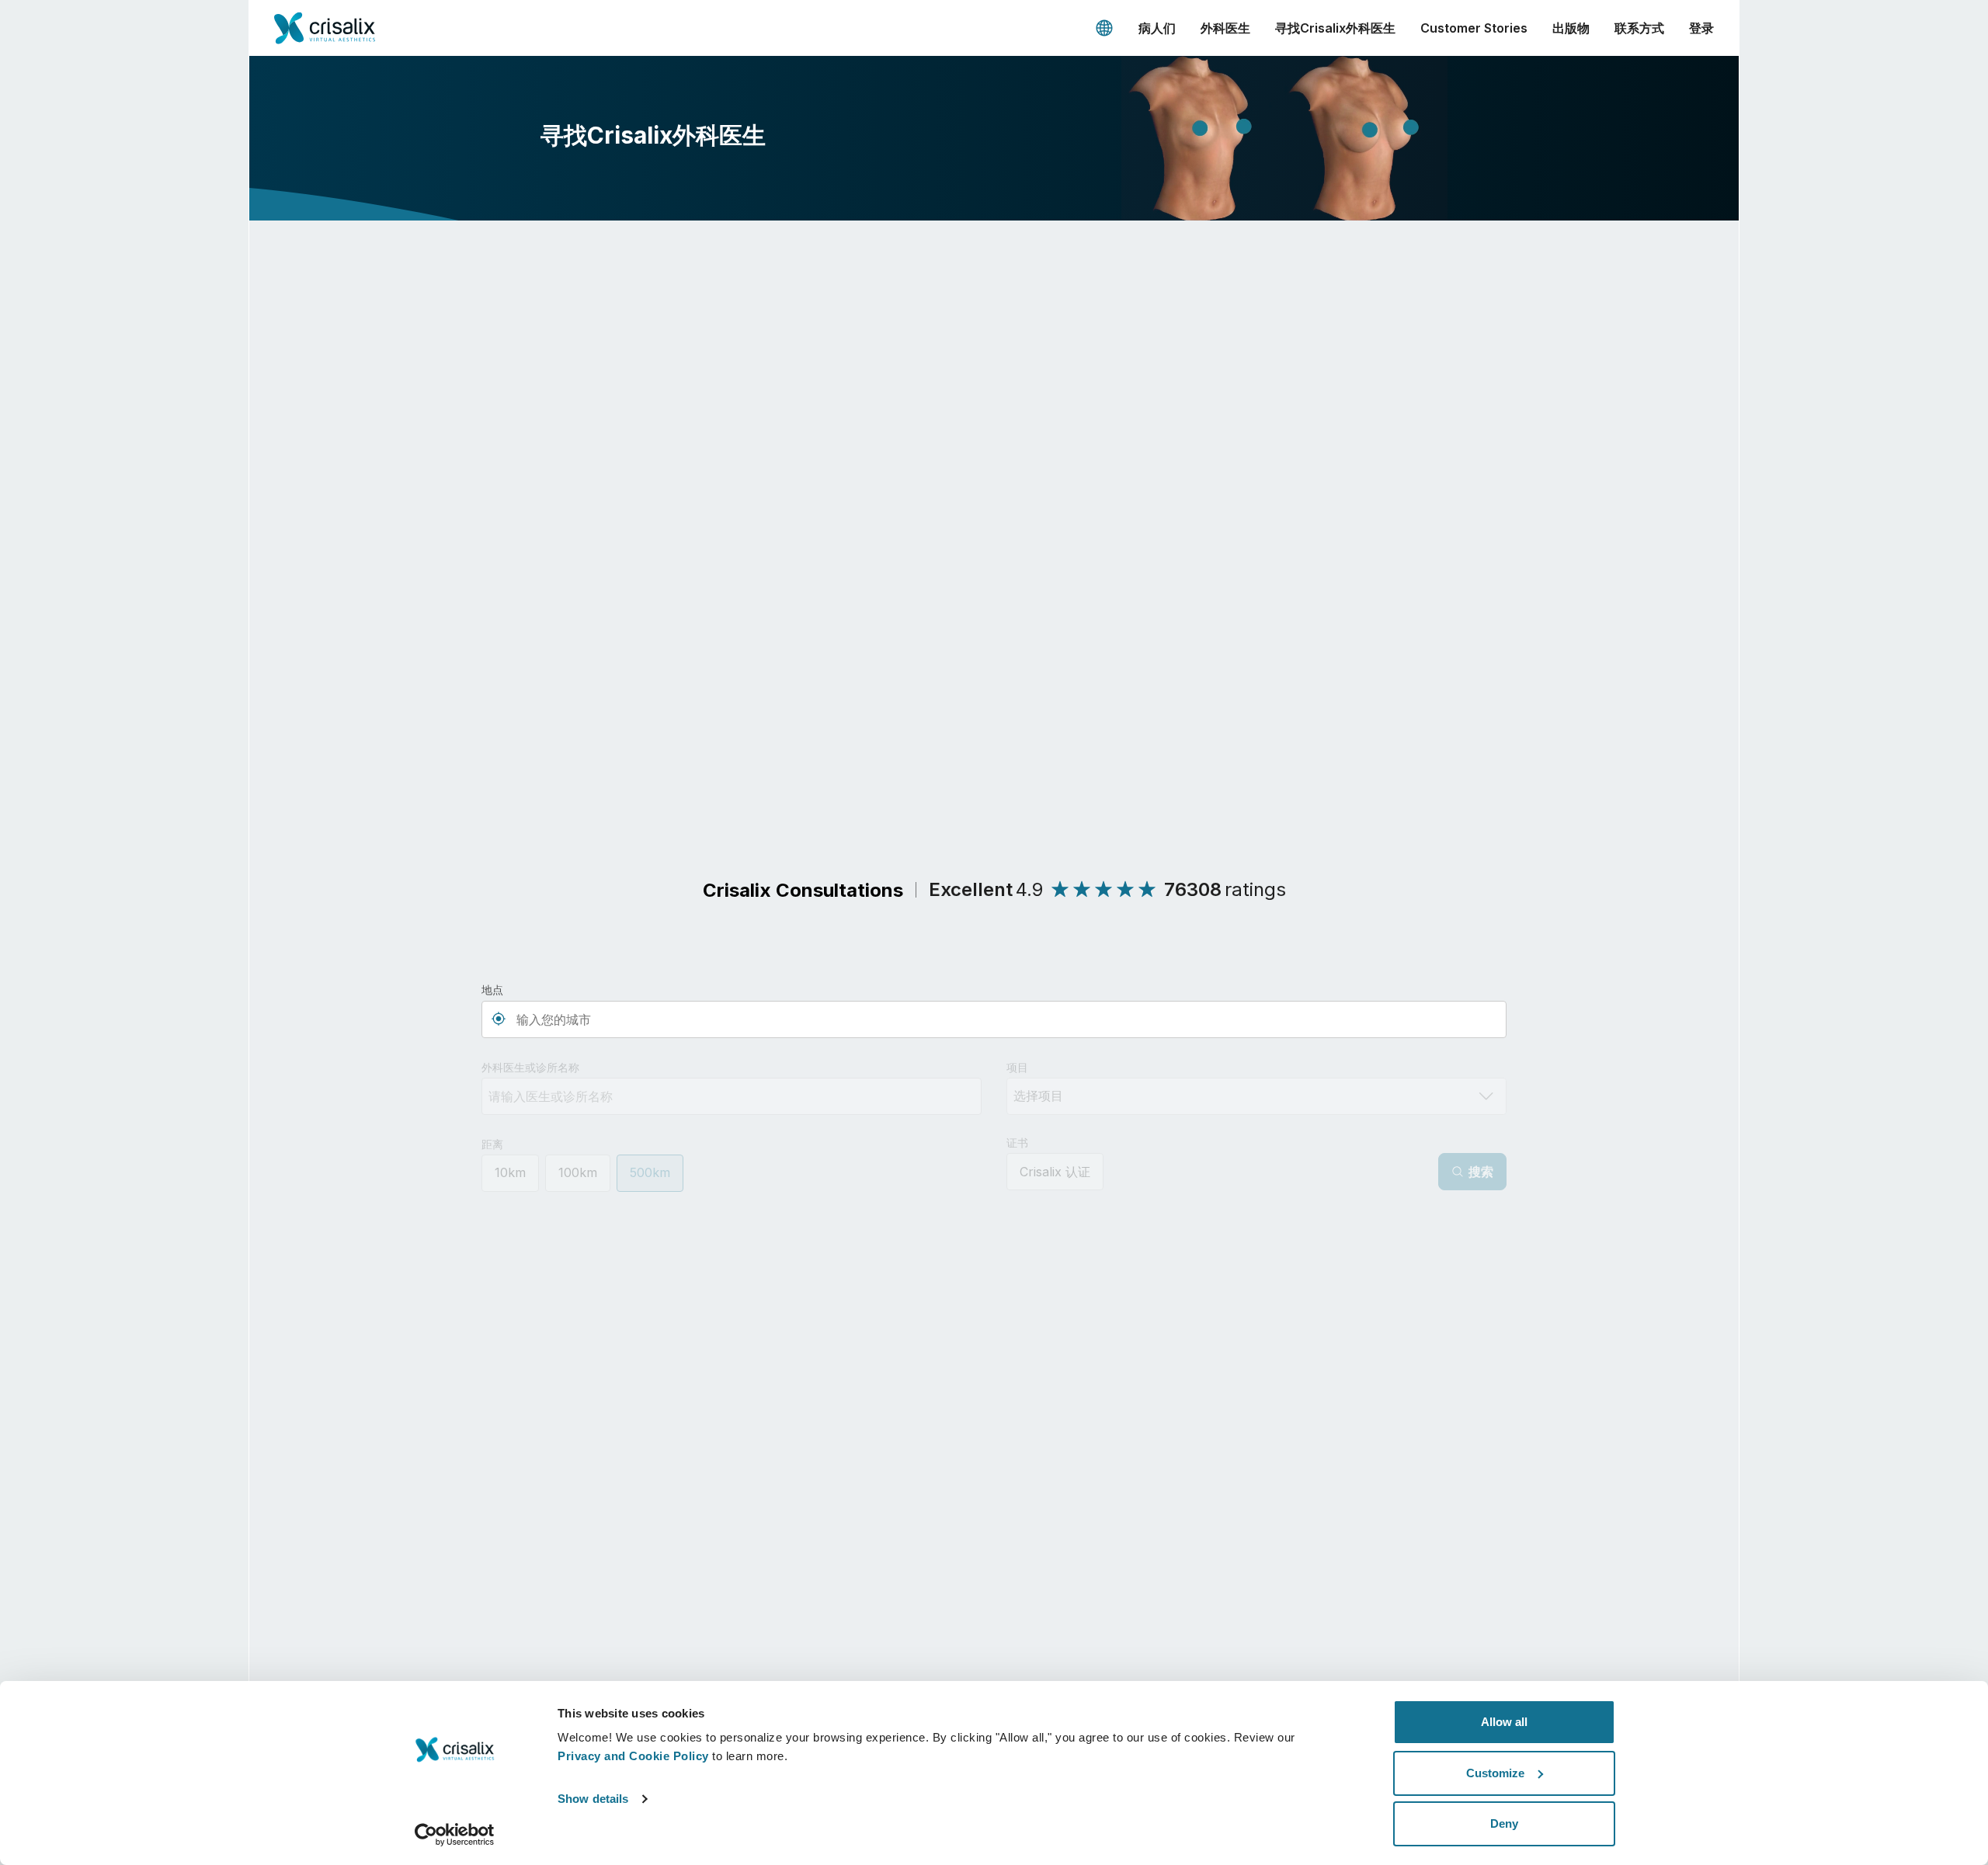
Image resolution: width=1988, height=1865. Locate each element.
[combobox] (994, 1019)
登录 (1701, 28)
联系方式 (1639, 28)
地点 (492, 990)
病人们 (1157, 28)
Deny (1504, 1823)
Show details (593, 1799)
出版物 (1571, 28)
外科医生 (1225, 28)
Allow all (1504, 1722)
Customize (1495, 1773)
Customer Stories (1474, 28)
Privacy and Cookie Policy (633, 1756)
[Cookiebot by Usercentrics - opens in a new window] (455, 1835)
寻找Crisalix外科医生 (1335, 28)
